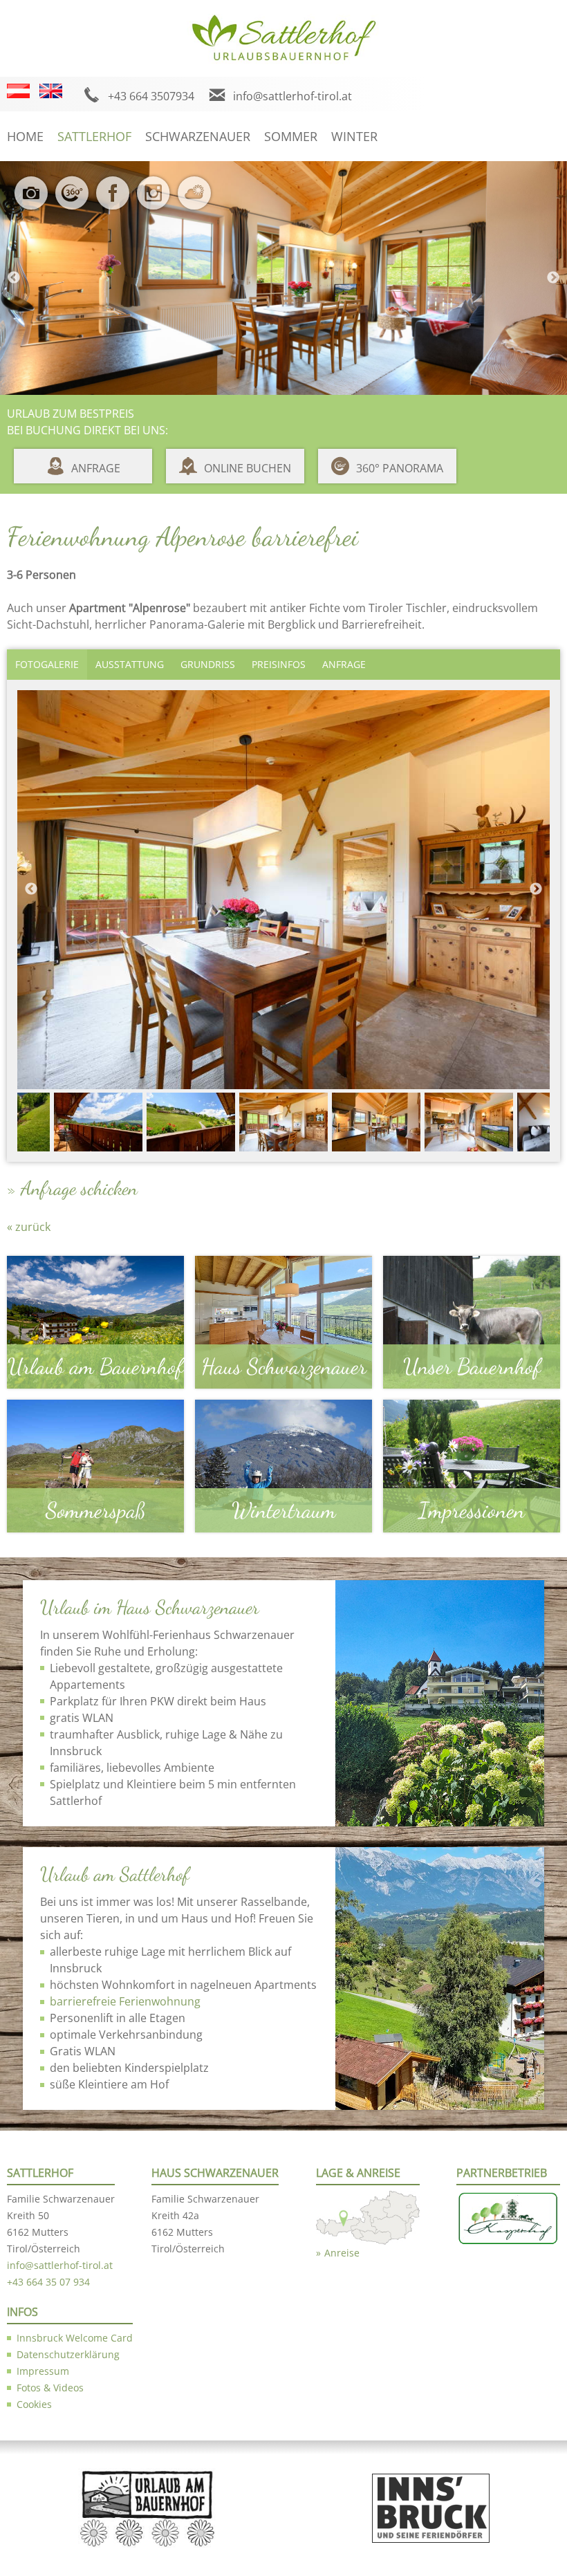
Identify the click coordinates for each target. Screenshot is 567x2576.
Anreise (342, 2253)
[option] (283, 278)
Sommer (291, 136)
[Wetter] (197, 202)
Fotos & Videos (50, 2388)
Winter (354, 136)
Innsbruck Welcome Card (75, 2338)
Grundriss (208, 664)
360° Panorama (400, 468)
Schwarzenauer (198, 136)
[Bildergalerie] (34, 202)
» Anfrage (41, 1188)
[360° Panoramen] (75, 202)
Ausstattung (130, 664)
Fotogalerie (47, 664)
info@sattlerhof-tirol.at (292, 96)
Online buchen (248, 468)
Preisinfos (279, 664)
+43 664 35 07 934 (48, 2282)
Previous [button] (14, 278)
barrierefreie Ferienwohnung (125, 2001)
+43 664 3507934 (151, 96)
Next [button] (553, 278)
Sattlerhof (94, 136)
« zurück (29, 1227)
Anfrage (96, 468)
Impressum (43, 2371)
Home (25, 136)
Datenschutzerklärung (68, 2354)
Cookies (34, 2404)
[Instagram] (157, 202)
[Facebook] (116, 202)
